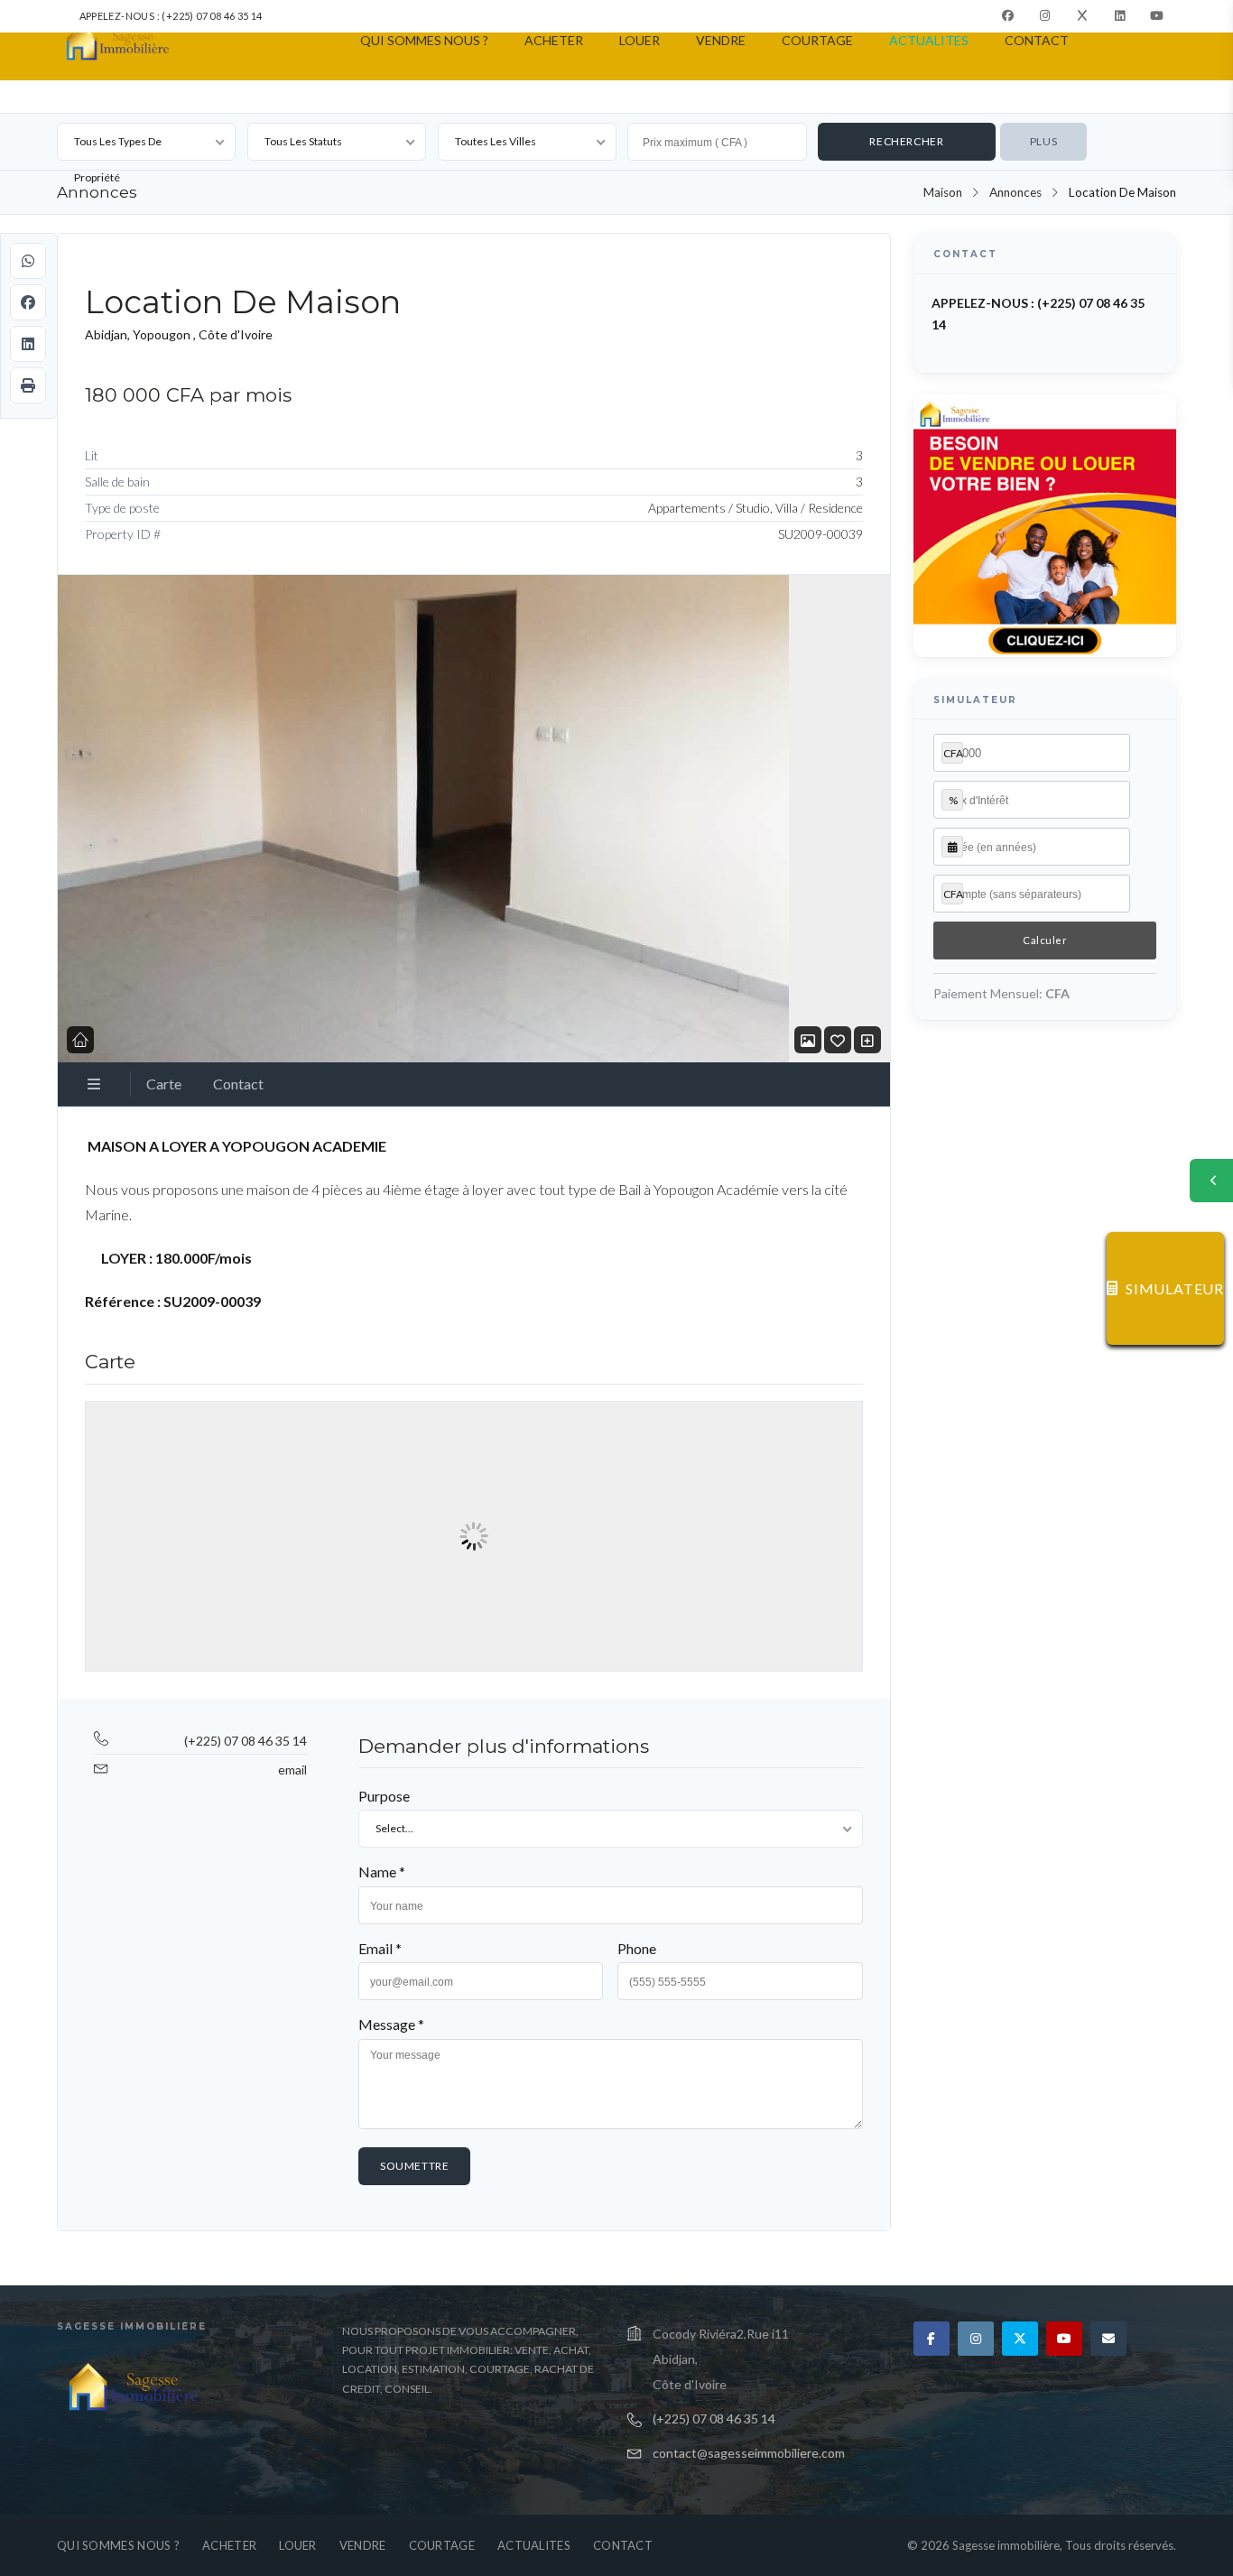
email (292, 1770)
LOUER (640, 40)
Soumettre (414, 2166)
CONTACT (1037, 40)
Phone (637, 1948)
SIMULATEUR (1175, 1288)
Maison (943, 192)
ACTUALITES (929, 40)
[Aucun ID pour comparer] (867, 1040)
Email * (380, 1948)
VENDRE (721, 40)
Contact (238, 1084)
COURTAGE (817, 40)
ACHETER (554, 40)
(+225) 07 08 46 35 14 (246, 1741)
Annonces (1015, 192)
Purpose (384, 1796)
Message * (391, 2024)
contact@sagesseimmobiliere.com (749, 2453)
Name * (382, 1872)
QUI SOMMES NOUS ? (424, 40)
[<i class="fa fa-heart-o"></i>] (838, 1040)
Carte (164, 1084)
